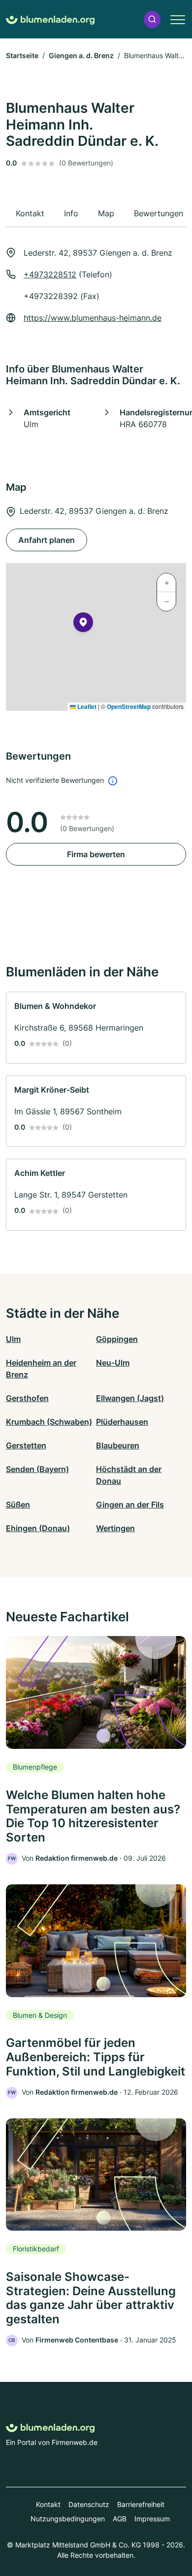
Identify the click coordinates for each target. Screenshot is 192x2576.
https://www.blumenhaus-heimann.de (93, 318)
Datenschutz (89, 2504)
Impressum (152, 2519)
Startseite (22, 55)
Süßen (18, 1505)
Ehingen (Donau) (38, 1528)
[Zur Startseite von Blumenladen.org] (50, 19)
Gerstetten (26, 1445)
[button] (152, 19)
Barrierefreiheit (141, 2504)
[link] (96, 1028)
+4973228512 (50, 274)
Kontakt (48, 2504)
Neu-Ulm (113, 1363)
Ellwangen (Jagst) (130, 1398)
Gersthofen (27, 1398)
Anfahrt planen (47, 540)
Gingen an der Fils (130, 1505)
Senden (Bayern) (37, 1469)
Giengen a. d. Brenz (81, 55)
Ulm (13, 1339)
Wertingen (115, 1528)
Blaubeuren (118, 1445)
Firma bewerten (96, 854)
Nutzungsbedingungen (68, 2519)
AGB (120, 2519)
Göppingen (117, 1339)
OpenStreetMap (129, 706)
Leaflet (86, 706)
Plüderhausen (122, 1422)
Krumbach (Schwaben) (49, 1422)
